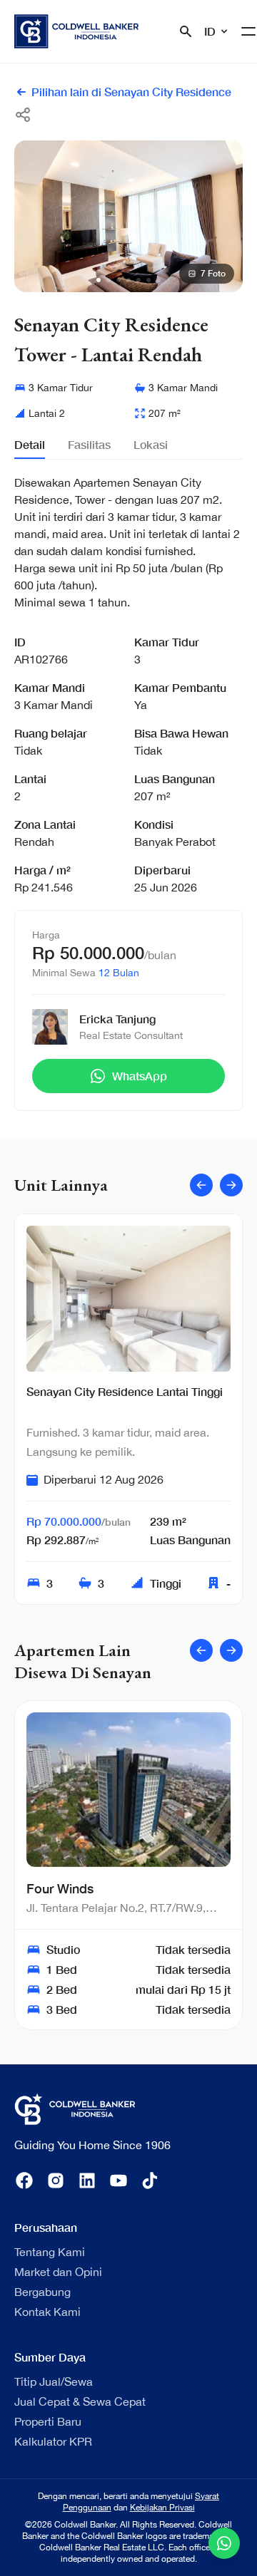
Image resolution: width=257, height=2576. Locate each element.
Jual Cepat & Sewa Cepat (80, 2401)
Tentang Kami (50, 2252)
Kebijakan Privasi (162, 2508)
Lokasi (151, 444)
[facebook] (24, 2181)
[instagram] (56, 2181)
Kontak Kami (47, 2312)
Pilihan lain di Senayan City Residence (131, 92)
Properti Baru (48, 2421)
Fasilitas (89, 444)
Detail (30, 444)
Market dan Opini (58, 2272)
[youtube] (119, 2181)
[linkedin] (87, 2181)
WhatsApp (140, 1076)
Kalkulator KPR (53, 2441)
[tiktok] (150, 2181)
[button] (99, 280)
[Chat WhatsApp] (224, 2543)
